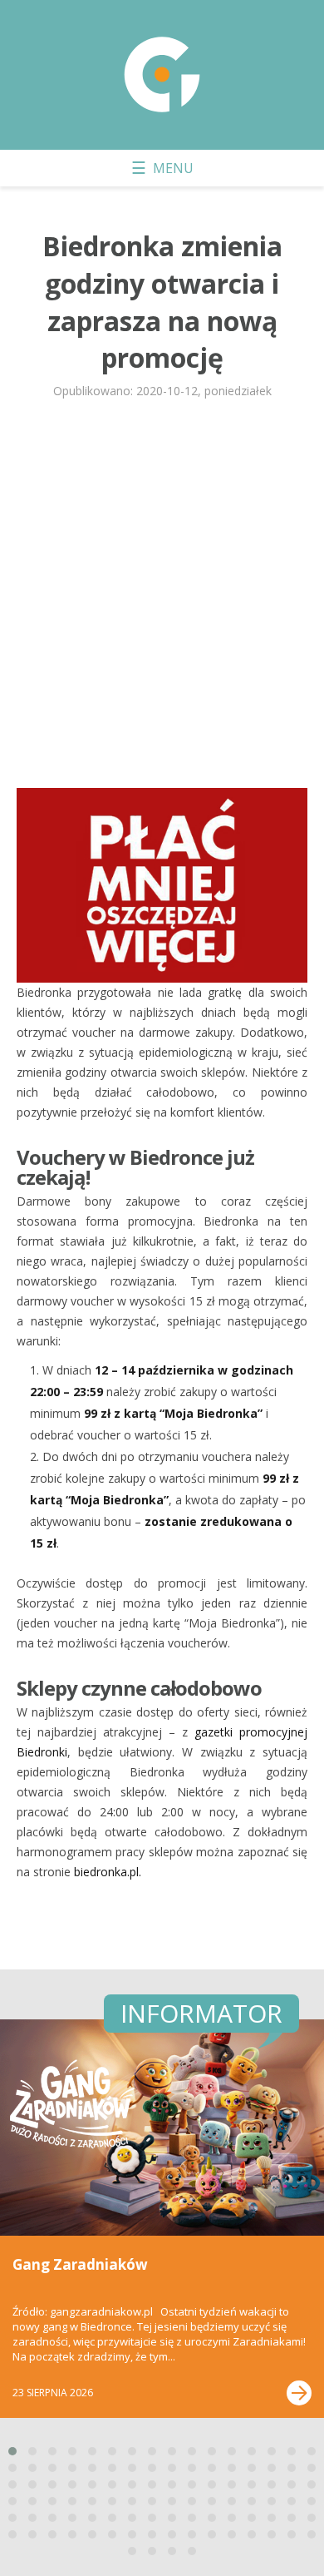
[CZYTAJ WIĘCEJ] (299, 2393)
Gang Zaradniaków (80, 2264)
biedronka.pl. (108, 1872)
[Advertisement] (162, 601)
